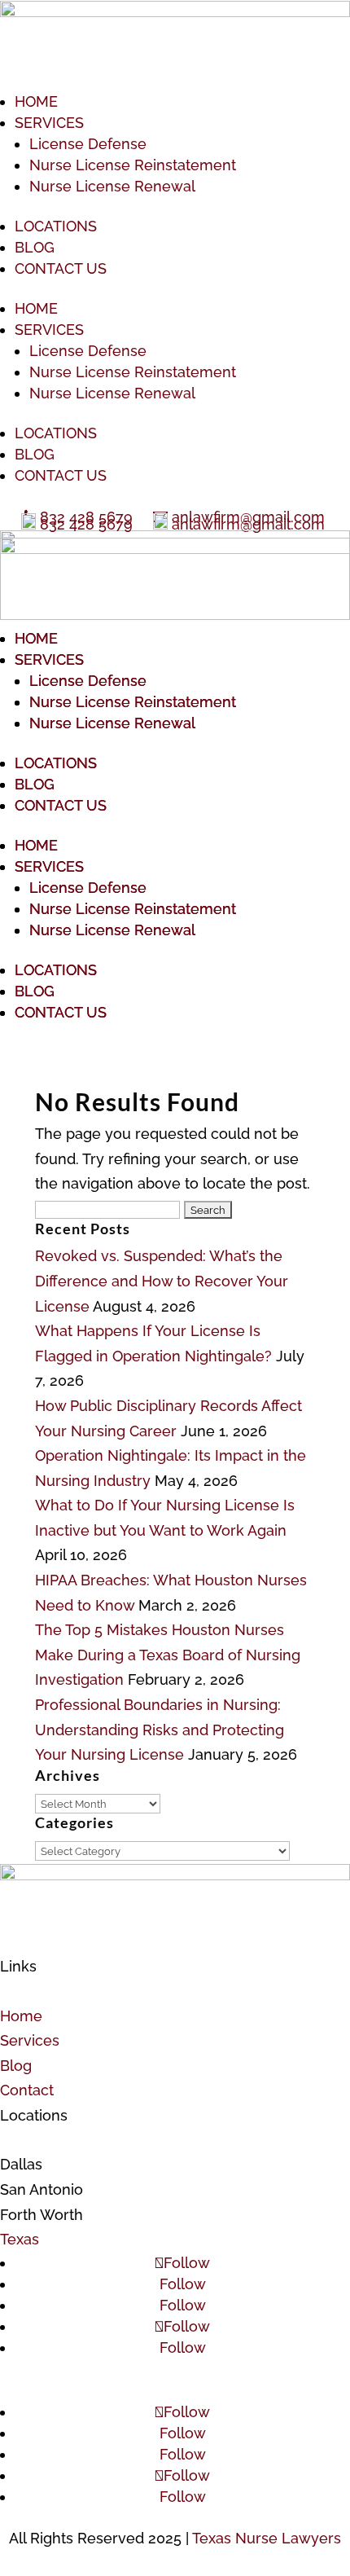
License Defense (88, 144)
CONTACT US (61, 268)
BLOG (35, 247)
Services (30, 2040)
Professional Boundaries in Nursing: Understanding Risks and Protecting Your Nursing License (160, 1730)
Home (21, 2016)
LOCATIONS (56, 226)
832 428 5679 (86, 524)
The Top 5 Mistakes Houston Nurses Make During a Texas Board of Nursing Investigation (168, 1655)
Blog (16, 2066)
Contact (27, 2090)
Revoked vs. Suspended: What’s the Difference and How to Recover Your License (162, 1281)
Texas (20, 2239)
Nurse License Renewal (112, 186)
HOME (36, 101)
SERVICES (49, 123)
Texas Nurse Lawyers (267, 2538)
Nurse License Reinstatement (133, 165)
